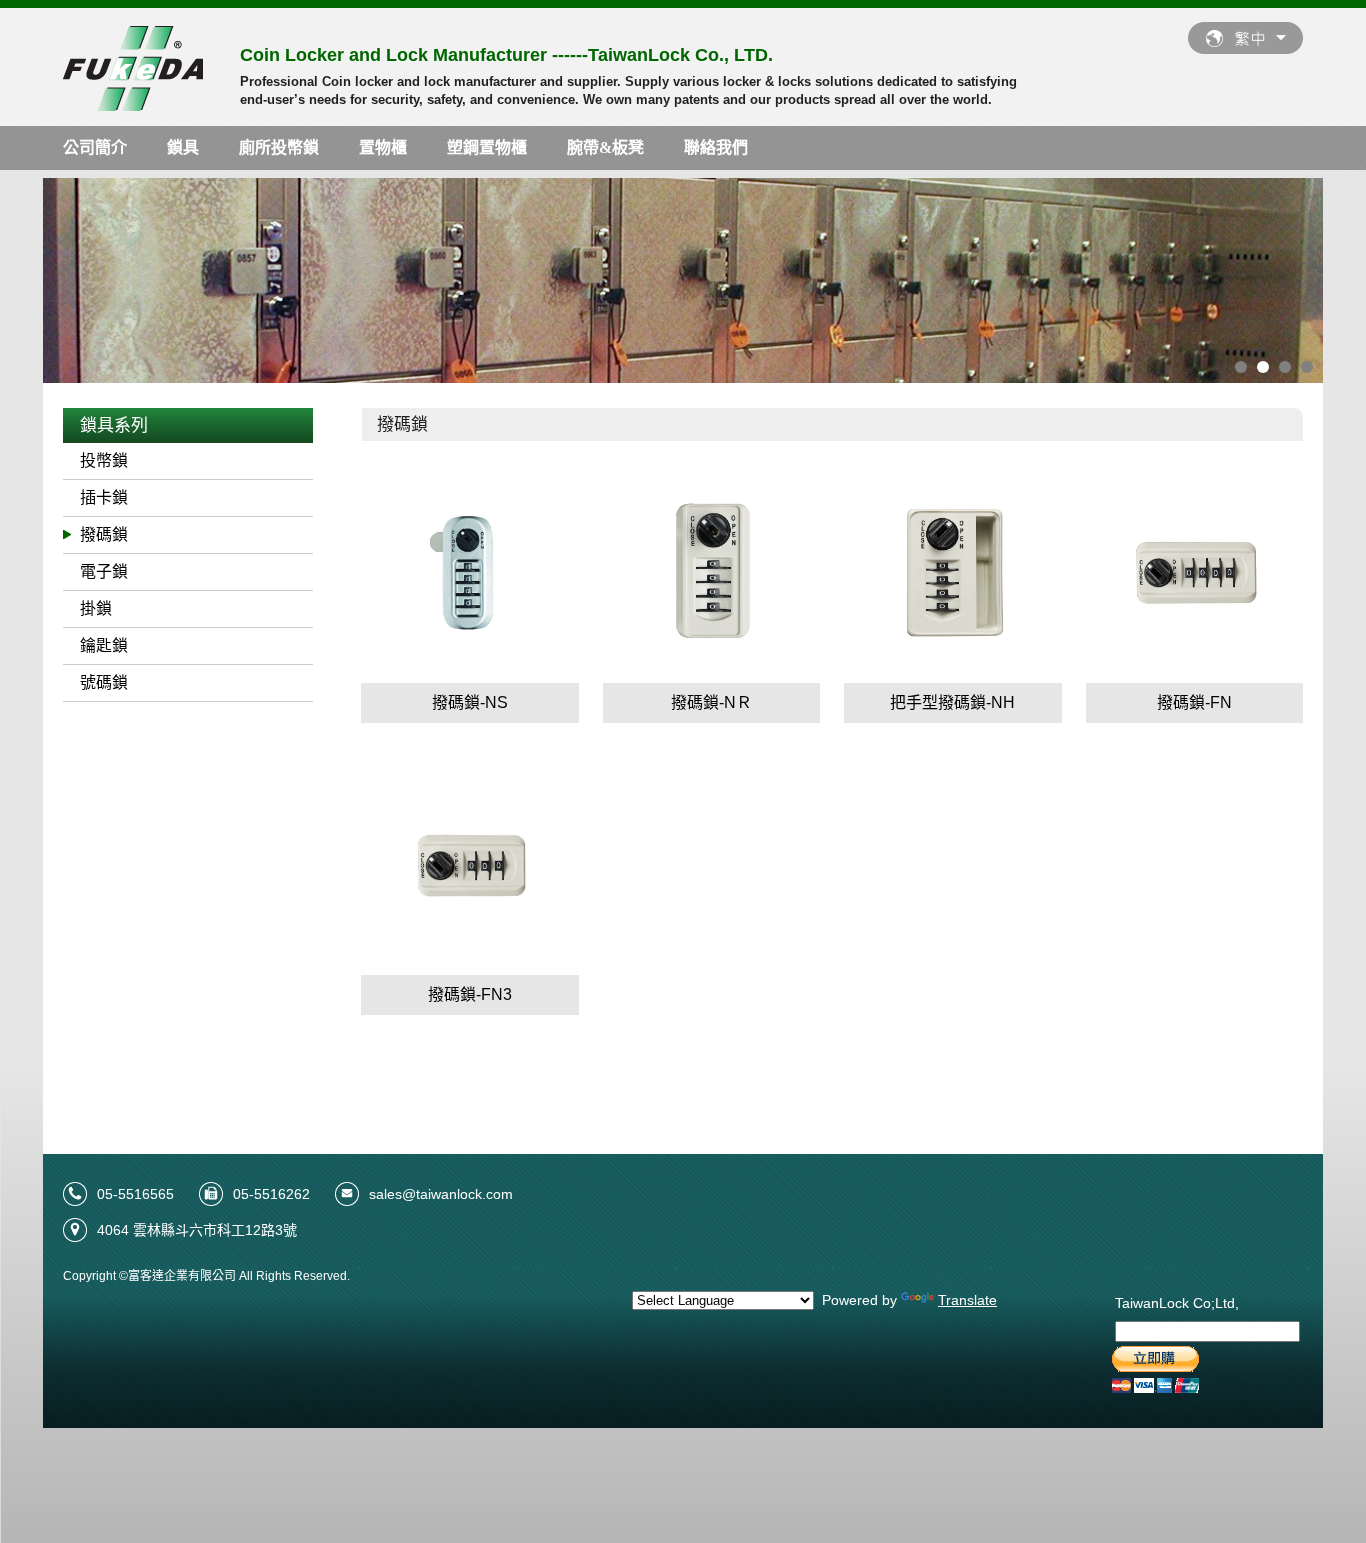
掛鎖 (96, 608)
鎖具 (183, 147)
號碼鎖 (104, 682)
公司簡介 (95, 147)
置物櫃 (383, 147)
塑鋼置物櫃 (487, 147)
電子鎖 (104, 571)
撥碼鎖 (104, 534)
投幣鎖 (104, 460)
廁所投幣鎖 (279, 147)
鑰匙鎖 (104, 645)
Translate (967, 1300)
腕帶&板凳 (605, 147)
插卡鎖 (104, 497)
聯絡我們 (716, 147)
